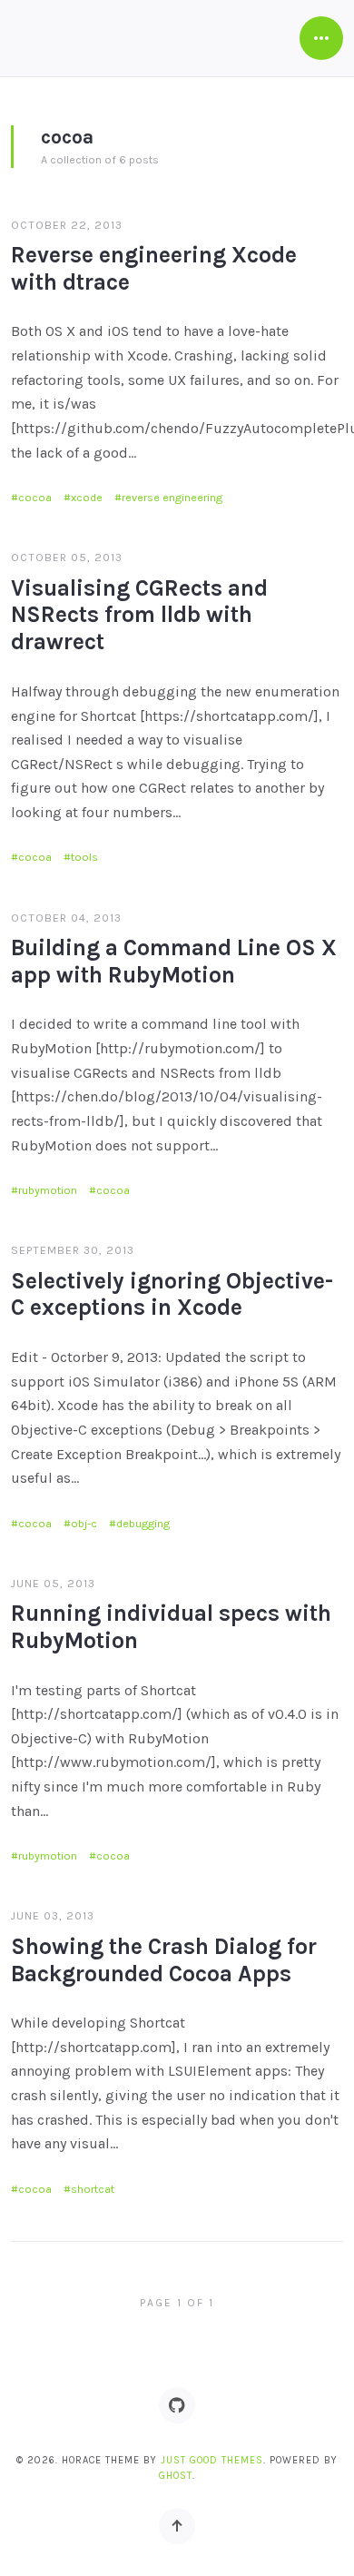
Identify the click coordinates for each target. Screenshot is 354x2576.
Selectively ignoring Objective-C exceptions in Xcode (172, 1294)
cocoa (35, 498)
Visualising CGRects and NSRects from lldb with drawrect (139, 615)
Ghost (176, 2476)
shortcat (93, 2189)
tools (84, 857)
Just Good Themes (212, 2460)
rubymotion (48, 1190)
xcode (87, 498)
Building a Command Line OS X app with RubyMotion (174, 961)
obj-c (84, 1524)
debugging (143, 1524)
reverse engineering (172, 498)
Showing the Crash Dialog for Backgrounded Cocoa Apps (164, 1960)
